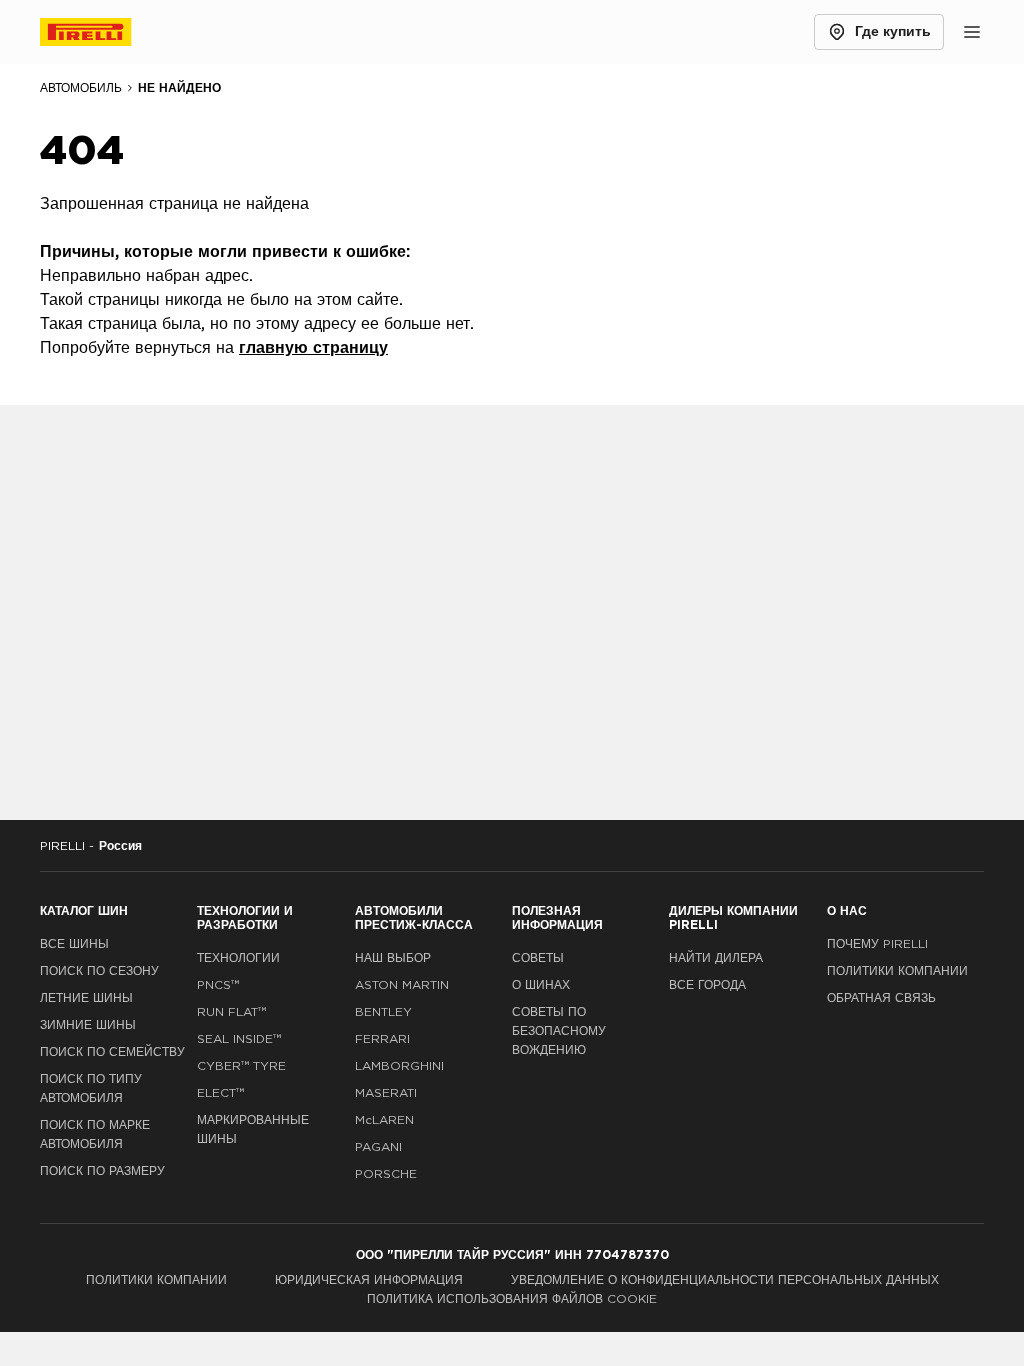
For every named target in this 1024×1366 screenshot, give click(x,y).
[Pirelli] (104, 32)
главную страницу (313, 348)
